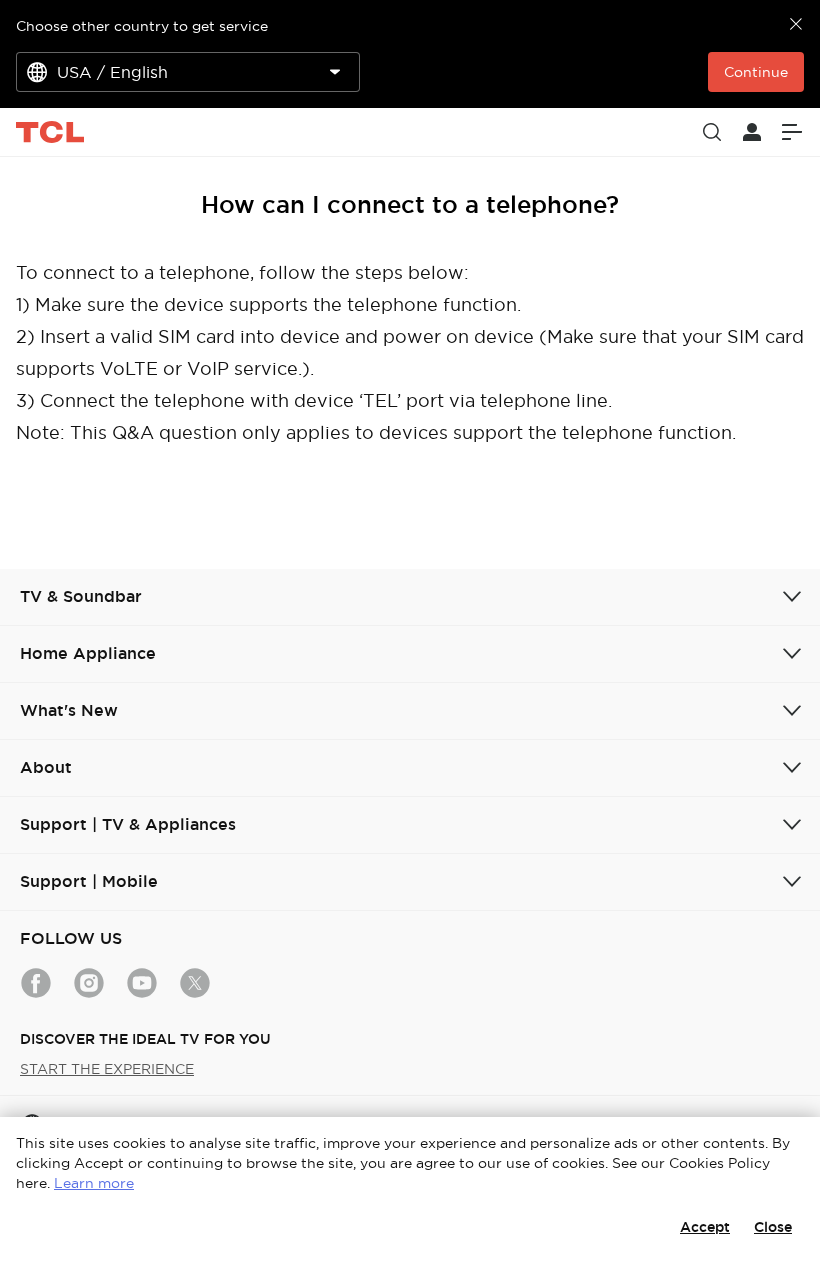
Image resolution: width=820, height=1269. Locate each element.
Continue (756, 72)
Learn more (94, 1183)
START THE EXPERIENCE (107, 1069)
